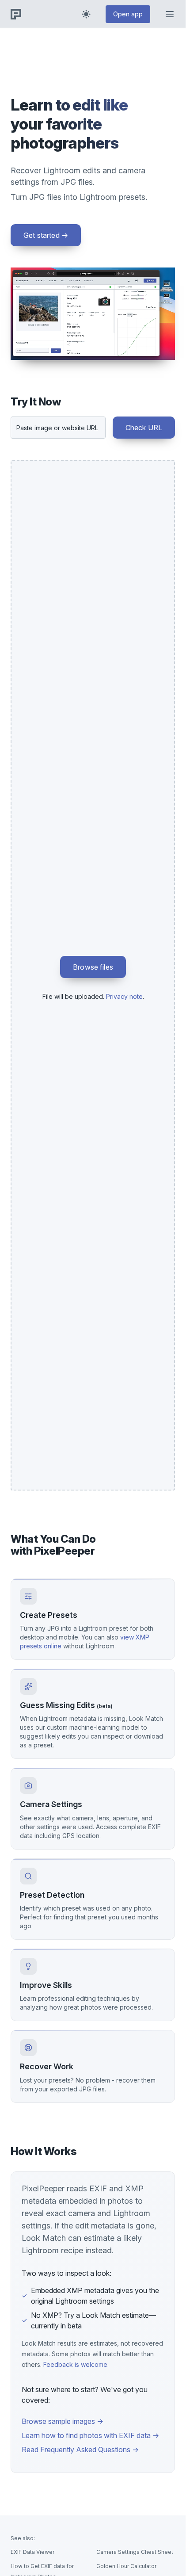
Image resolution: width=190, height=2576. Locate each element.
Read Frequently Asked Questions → (80, 2450)
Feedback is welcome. (76, 2364)
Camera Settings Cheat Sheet (135, 2552)
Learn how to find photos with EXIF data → (90, 2435)
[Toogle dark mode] (86, 14)
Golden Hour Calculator (126, 2566)
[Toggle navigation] (170, 14)
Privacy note (124, 996)
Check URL (144, 428)
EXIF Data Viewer (32, 2552)
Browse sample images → (63, 2421)
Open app (128, 14)
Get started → (46, 235)
